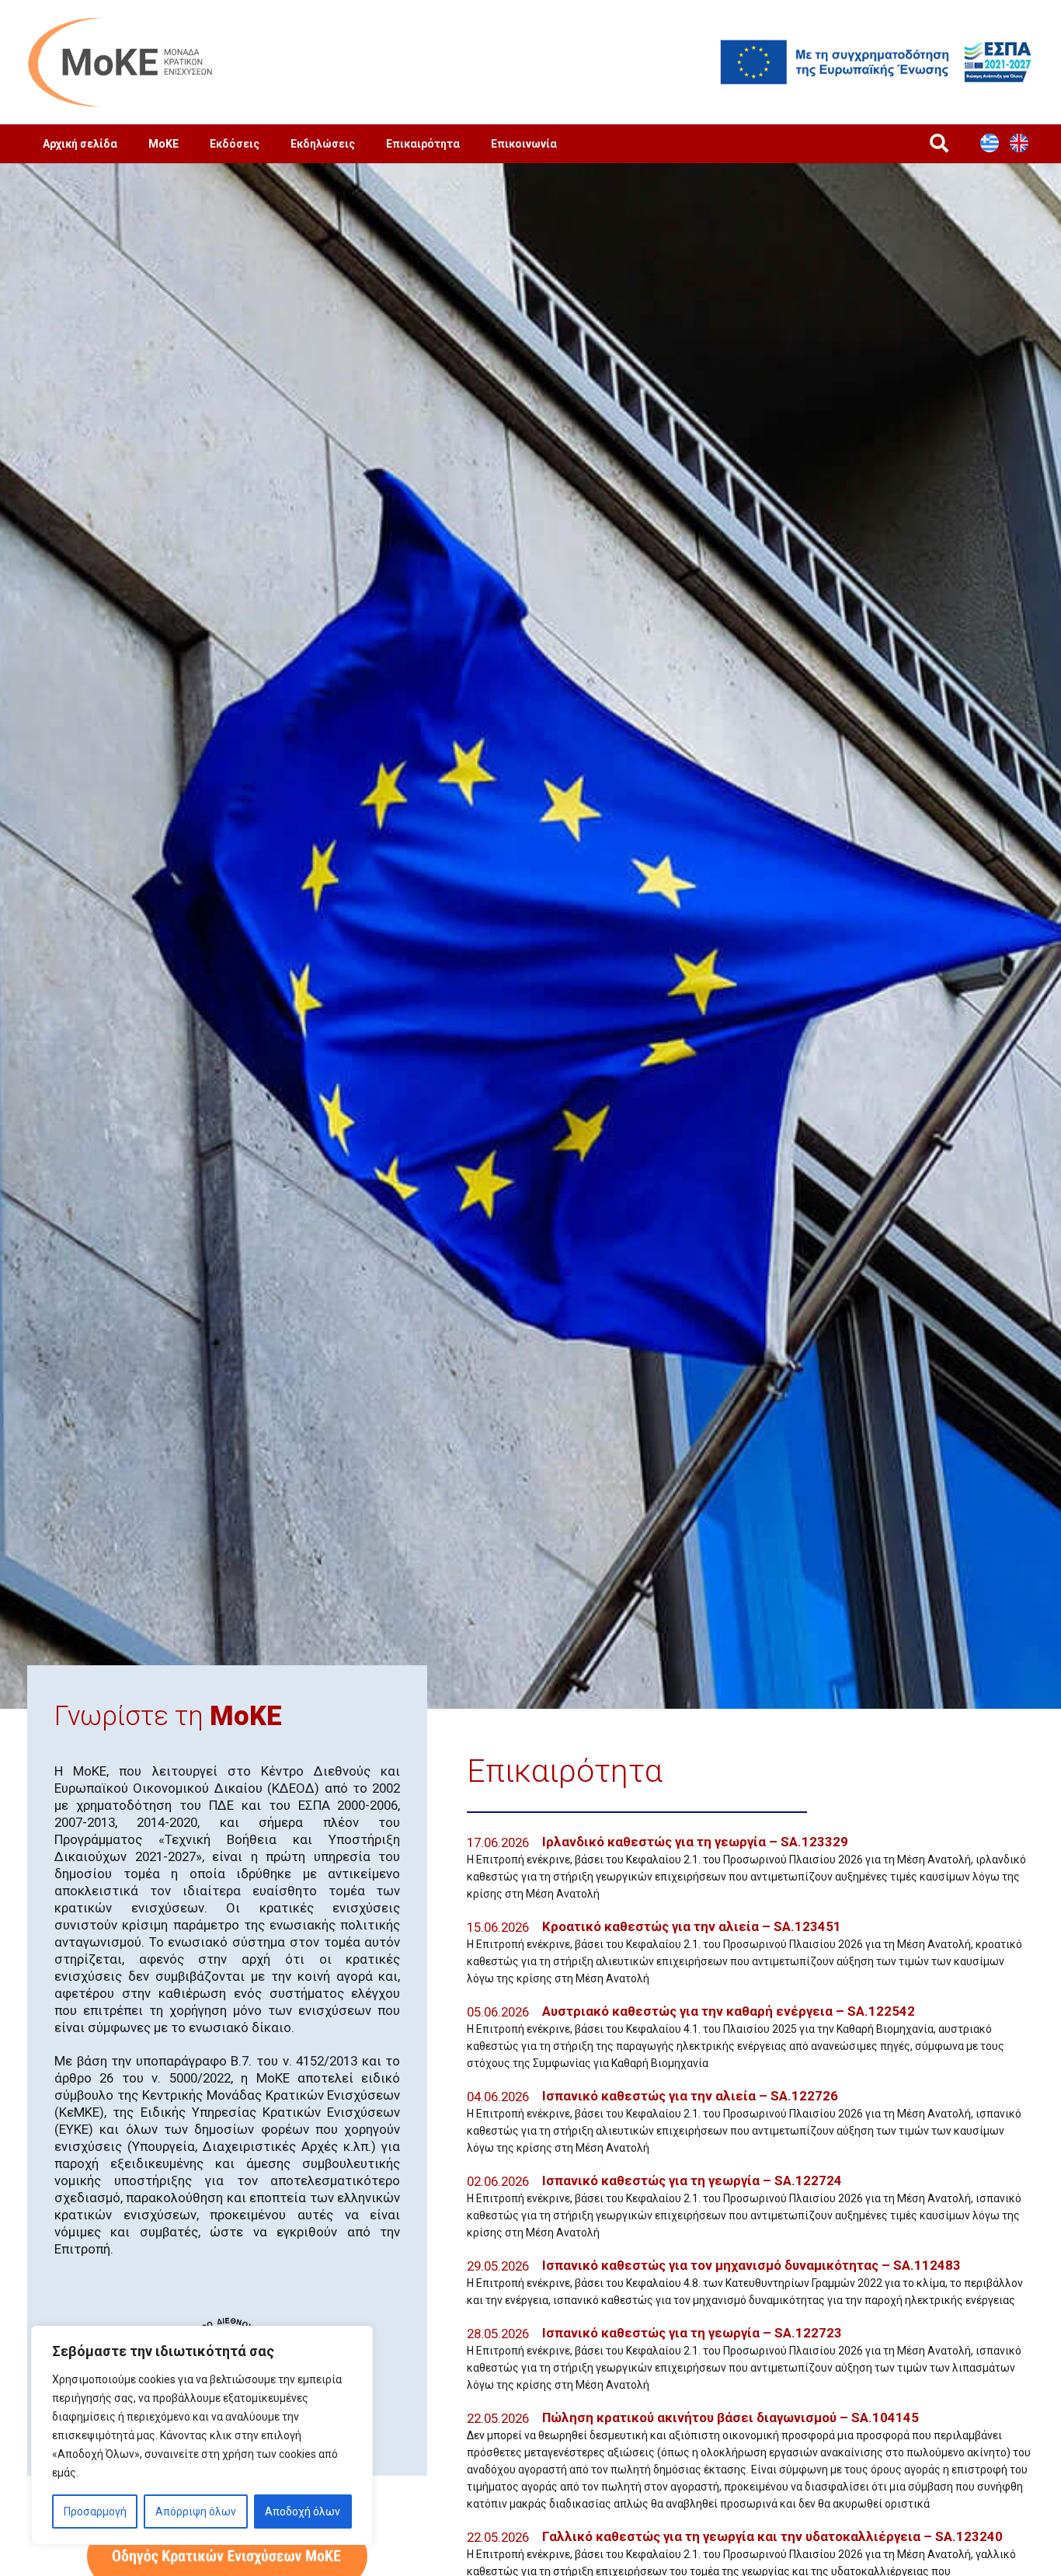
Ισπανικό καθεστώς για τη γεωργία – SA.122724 (692, 2180)
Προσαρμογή (95, 2512)
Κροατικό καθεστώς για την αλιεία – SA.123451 (692, 1926)
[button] (939, 143)
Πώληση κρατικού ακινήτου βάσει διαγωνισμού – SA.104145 (731, 2417)
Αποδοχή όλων (303, 2512)
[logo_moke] (120, 62)
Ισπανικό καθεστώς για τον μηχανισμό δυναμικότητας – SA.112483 (751, 2265)
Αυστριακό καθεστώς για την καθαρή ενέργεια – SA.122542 (729, 2011)
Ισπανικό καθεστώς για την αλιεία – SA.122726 (690, 2096)
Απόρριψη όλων (196, 2512)
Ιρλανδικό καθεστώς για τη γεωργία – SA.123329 (695, 1842)
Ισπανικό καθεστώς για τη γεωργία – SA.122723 (692, 2333)
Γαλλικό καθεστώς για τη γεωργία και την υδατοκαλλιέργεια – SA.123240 (772, 2536)
